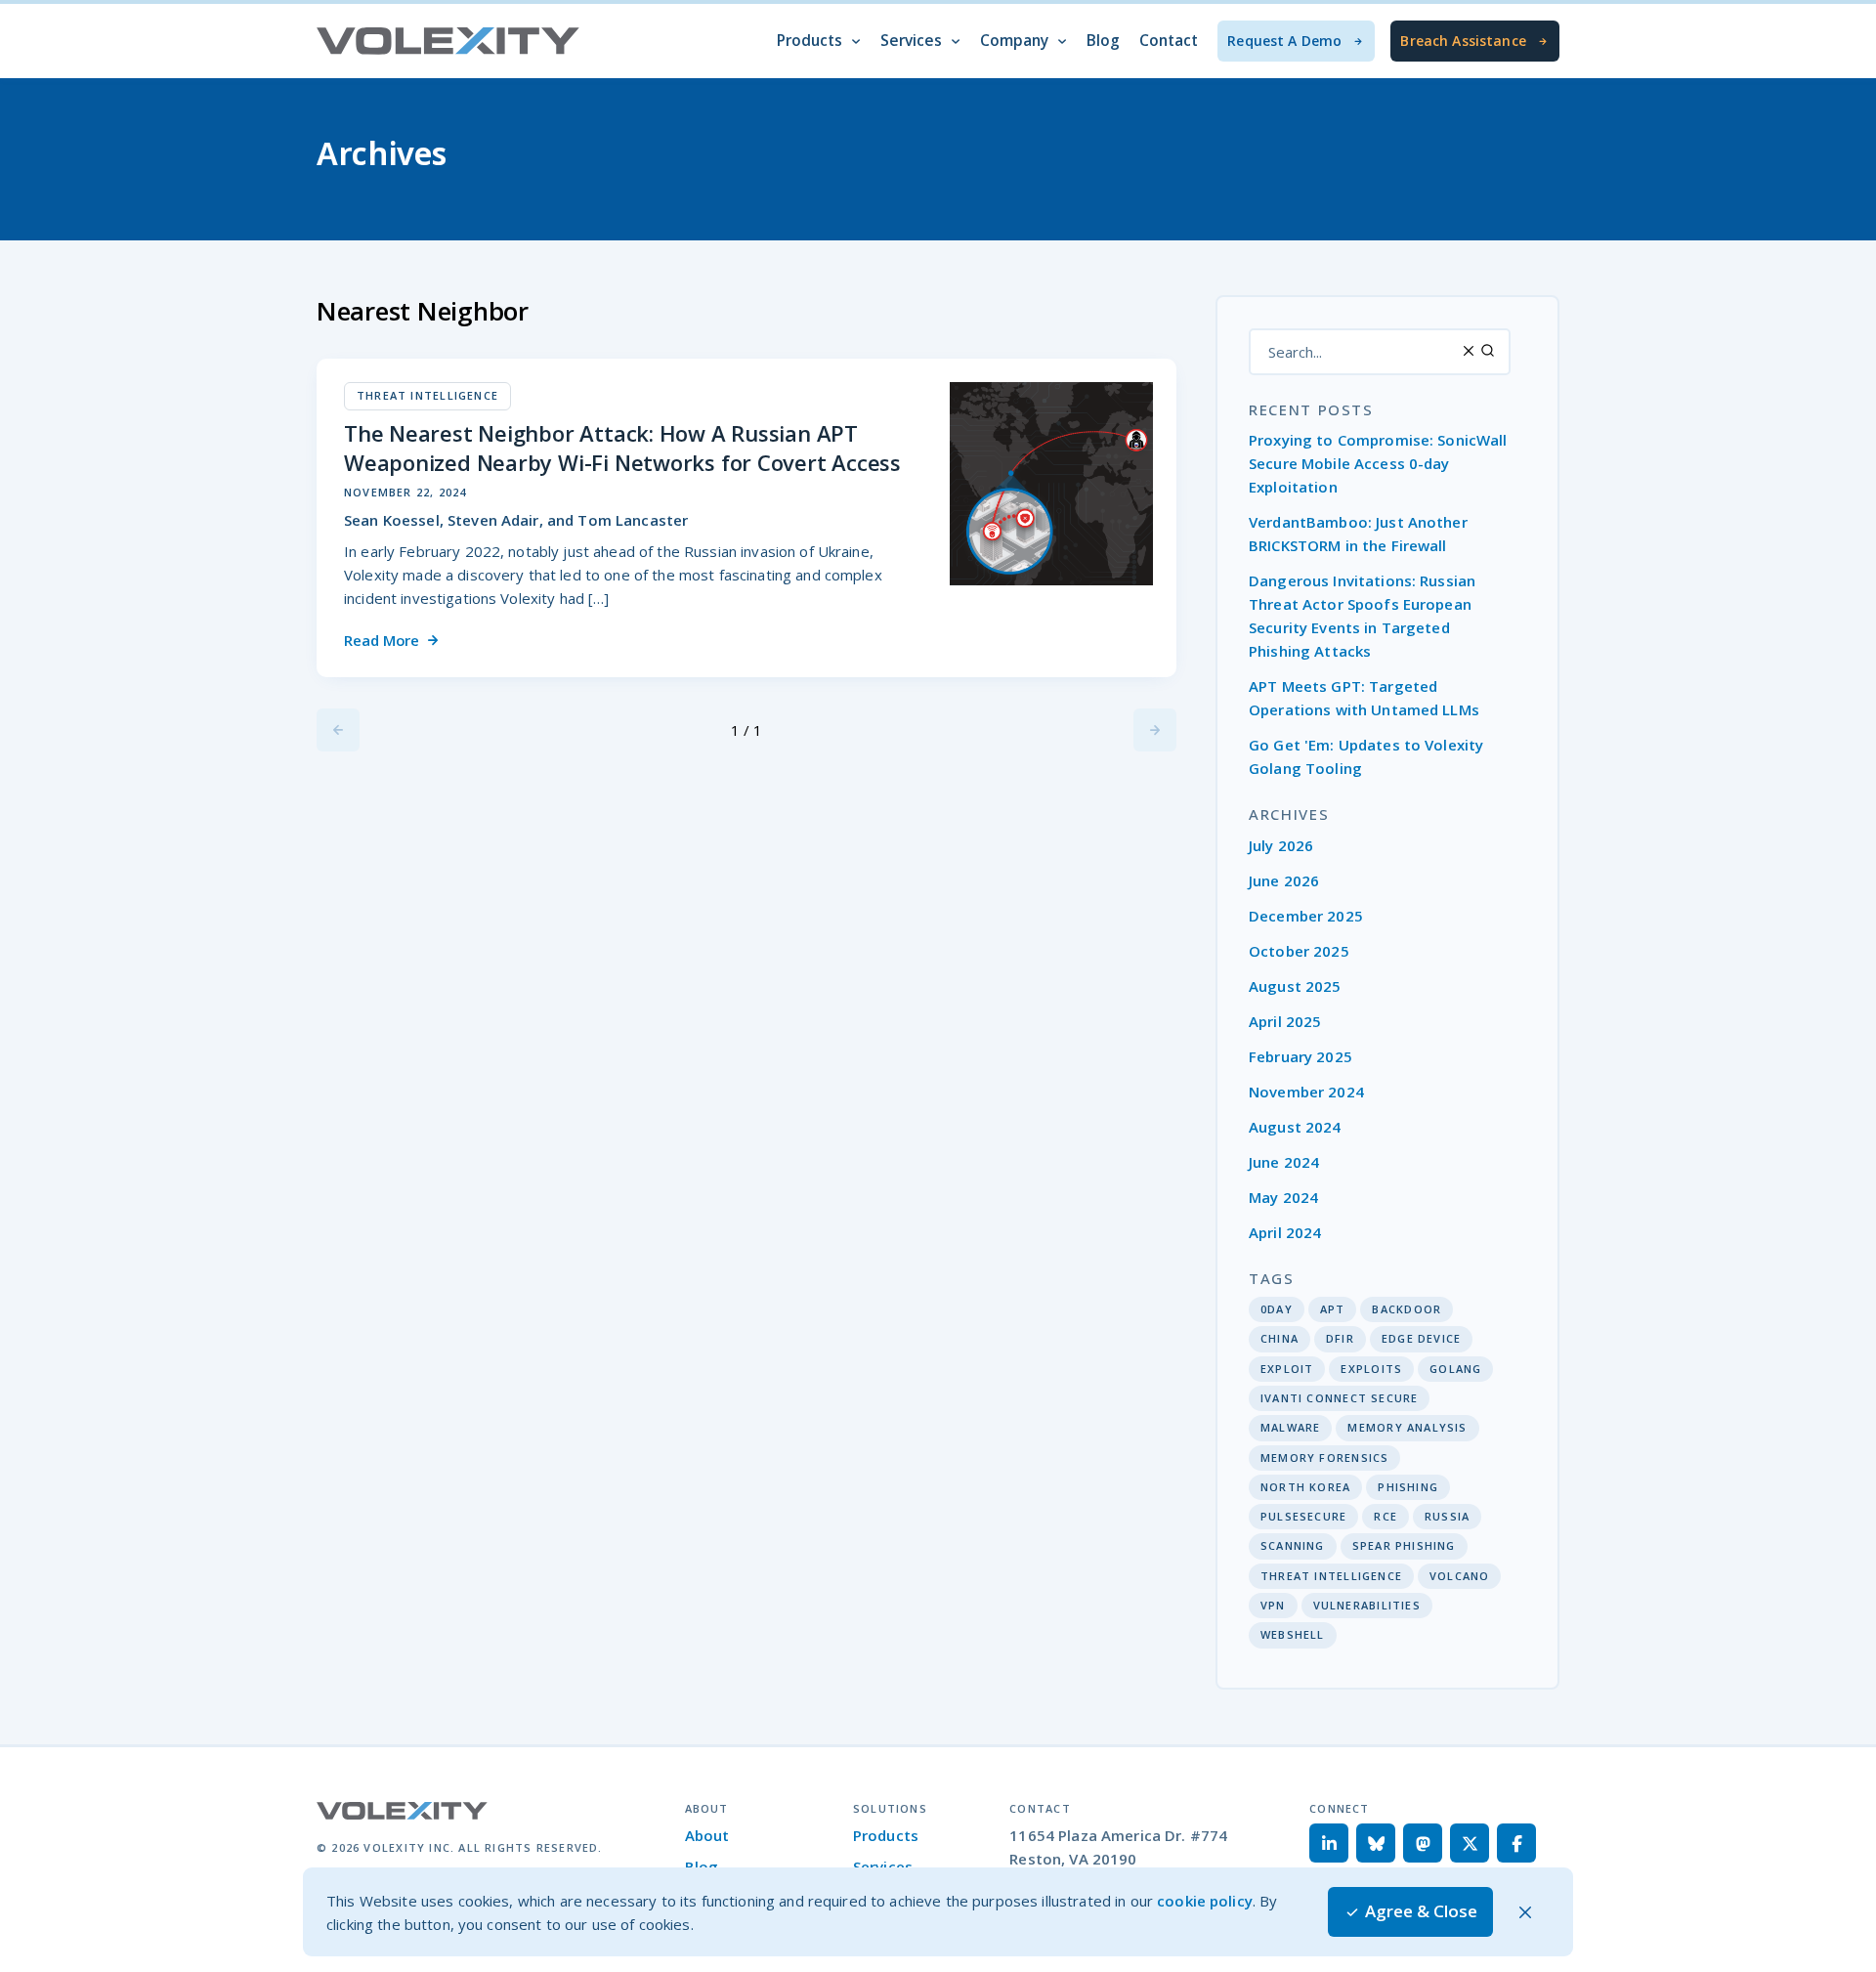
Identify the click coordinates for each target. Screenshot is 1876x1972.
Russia (1447, 1516)
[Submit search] (1488, 350)
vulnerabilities (1367, 1605)
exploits (1371, 1369)
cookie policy (1205, 1901)
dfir (1340, 1338)
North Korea (1305, 1487)
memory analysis (1407, 1427)
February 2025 (1300, 1056)
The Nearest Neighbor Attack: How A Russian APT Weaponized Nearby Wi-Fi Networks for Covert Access (622, 448)
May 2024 (1283, 1197)
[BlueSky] (1376, 1843)
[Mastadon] (1423, 1843)
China (1279, 1338)
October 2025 (1299, 951)
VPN (1273, 1605)
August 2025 (1295, 986)
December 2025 (1306, 916)
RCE (1386, 1516)
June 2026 (1284, 880)
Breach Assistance (1463, 41)
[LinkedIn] (1329, 1843)
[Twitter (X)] (1470, 1843)
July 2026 (1281, 845)
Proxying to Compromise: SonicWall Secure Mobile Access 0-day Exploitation (1378, 463)
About (707, 1835)
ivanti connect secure (1339, 1398)
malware (1290, 1427)
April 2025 (1285, 1021)
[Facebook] (1516, 1843)
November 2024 (1306, 1092)
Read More (382, 640)
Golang (1455, 1369)
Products (886, 1835)
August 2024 (1295, 1127)
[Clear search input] (1469, 350)
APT (1333, 1309)
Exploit (1287, 1369)
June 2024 (1284, 1162)
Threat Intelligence (1331, 1576)
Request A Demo (1284, 41)
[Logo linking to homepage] (448, 41)
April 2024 (1285, 1232)
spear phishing (1404, 1545)
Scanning (1293, 1545)
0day (1277, 1309)
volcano (1459, 1576)
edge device (1421, 1338)
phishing (1408, 1487)
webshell (1293, 1634)
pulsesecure (1303, 1516)
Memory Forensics (1324, 1458)
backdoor (1407, 1309)
